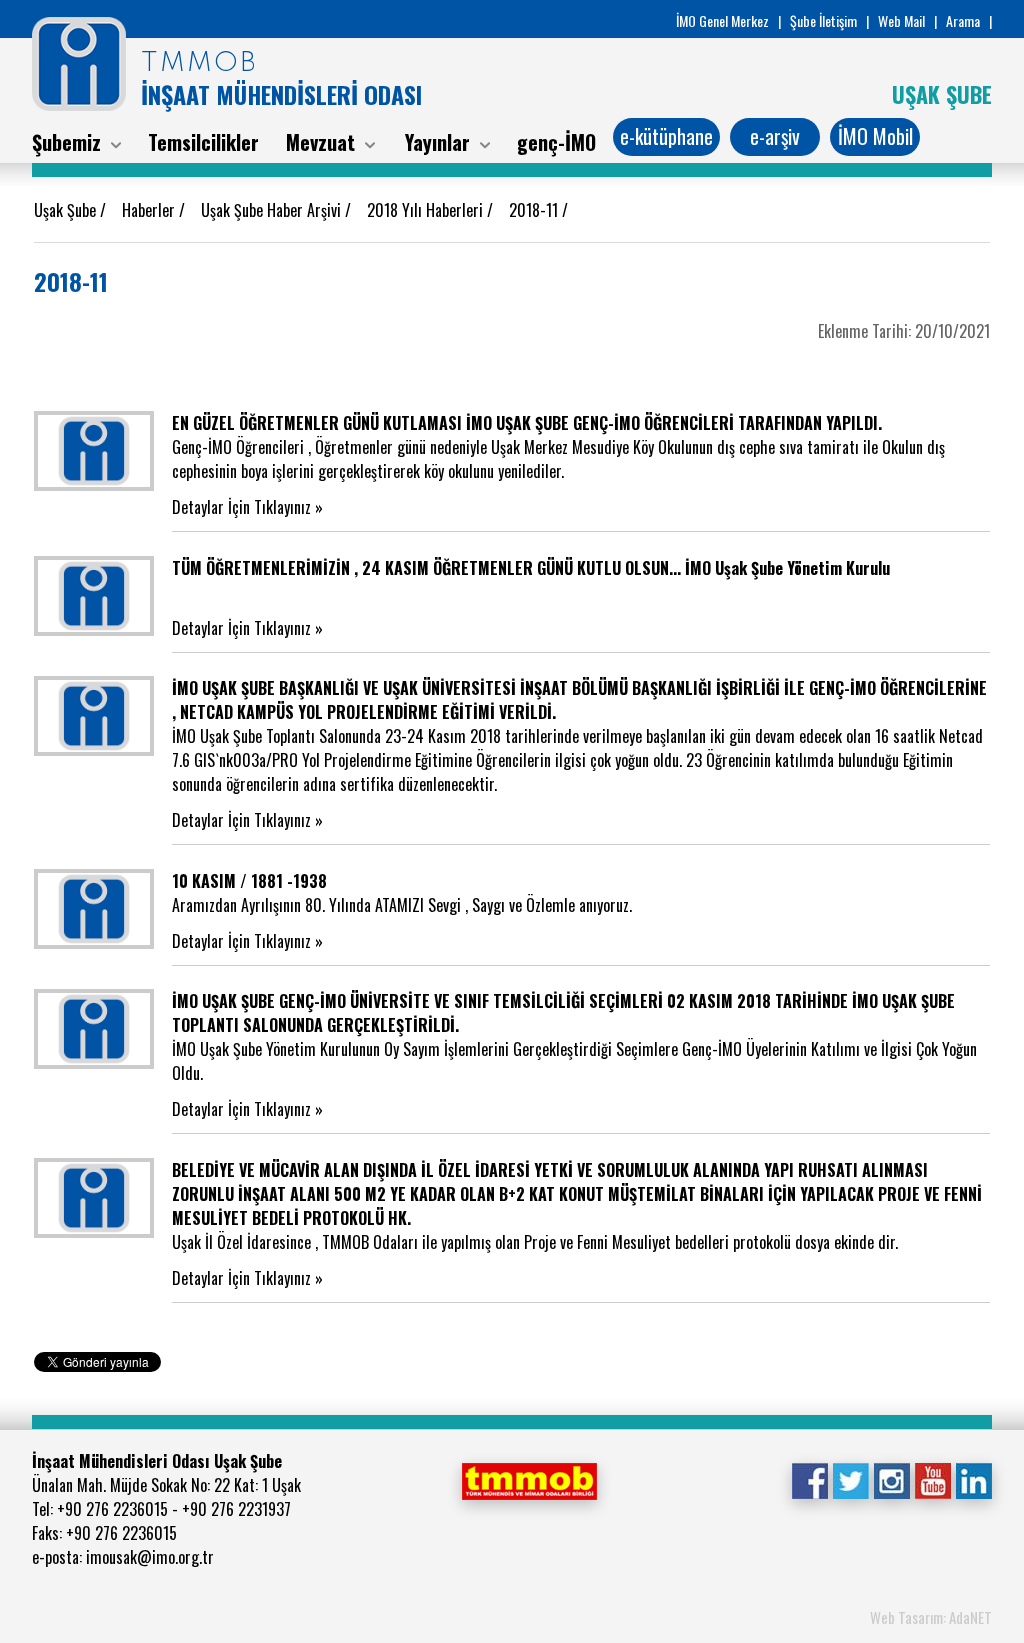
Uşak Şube (67, 210)
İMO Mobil (875, 136)
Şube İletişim (823, 20)
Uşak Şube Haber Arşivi (273, 210)
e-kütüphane (666, 136)
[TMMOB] (529, 1479)
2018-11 (535, 210)
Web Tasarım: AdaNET (931, 1617)
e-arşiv (775, 136)
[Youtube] (932, 1479)
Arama (963, 20)
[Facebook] (809, 1479)
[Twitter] (850, 1479)
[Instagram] (891, 1479)
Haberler (150, 210)
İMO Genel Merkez (722, 20)
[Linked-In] (973, 1479)
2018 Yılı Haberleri (427, 210)
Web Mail (901, 20)
